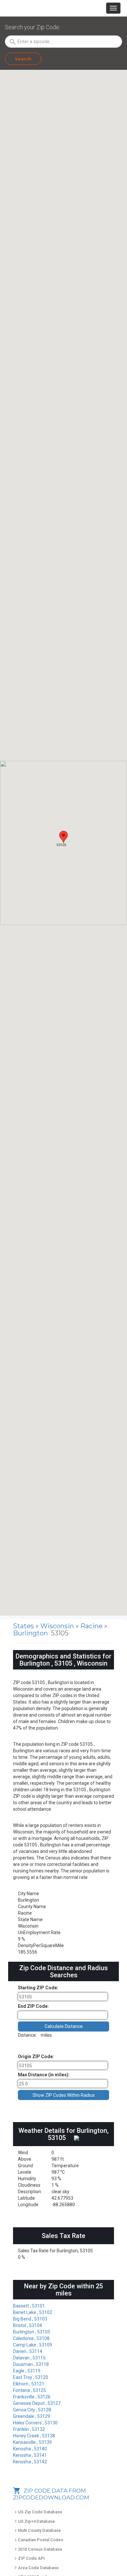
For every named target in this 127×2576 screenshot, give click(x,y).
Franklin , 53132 (29, 2429)
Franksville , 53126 (32, 2397)
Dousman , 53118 (31, 2364)
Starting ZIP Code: (38, 1988)
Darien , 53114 (28, 2351)
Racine (92, 1626)
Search (23, 59)
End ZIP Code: (33, 2006)
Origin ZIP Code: (36, 2057)
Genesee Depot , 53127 (37, 2403)
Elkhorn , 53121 (29, 2384)
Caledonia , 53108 (31, 2338)
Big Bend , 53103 (30, 2319)
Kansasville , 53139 (32, 2442)
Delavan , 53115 (29, 2358)
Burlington (31, 1633)
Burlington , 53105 (32, 2332)
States (23, 1626)
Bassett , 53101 (29, 2306)
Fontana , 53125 (29, 2390)
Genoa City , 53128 (32, 2410)
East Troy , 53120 (31, 2377)
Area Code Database (36, 2568)
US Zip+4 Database (34, 2521)
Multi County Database (37, 2530)
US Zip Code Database (38, 2512)
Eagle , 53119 (27, 2371)
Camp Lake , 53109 (33, 2345)
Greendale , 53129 (32, 2416)
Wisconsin (58, 1626)
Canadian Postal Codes (38, 2540)
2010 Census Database (38, 2549)
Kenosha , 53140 (30, 2449)
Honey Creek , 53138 (34, 2436)
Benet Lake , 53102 (33, 2312)
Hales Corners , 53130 (35, 2423)
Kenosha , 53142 (30, 2462)
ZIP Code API (29, 2558)
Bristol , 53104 (28, 2325)
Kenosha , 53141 (30, 2455)
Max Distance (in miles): (44, 2075)
